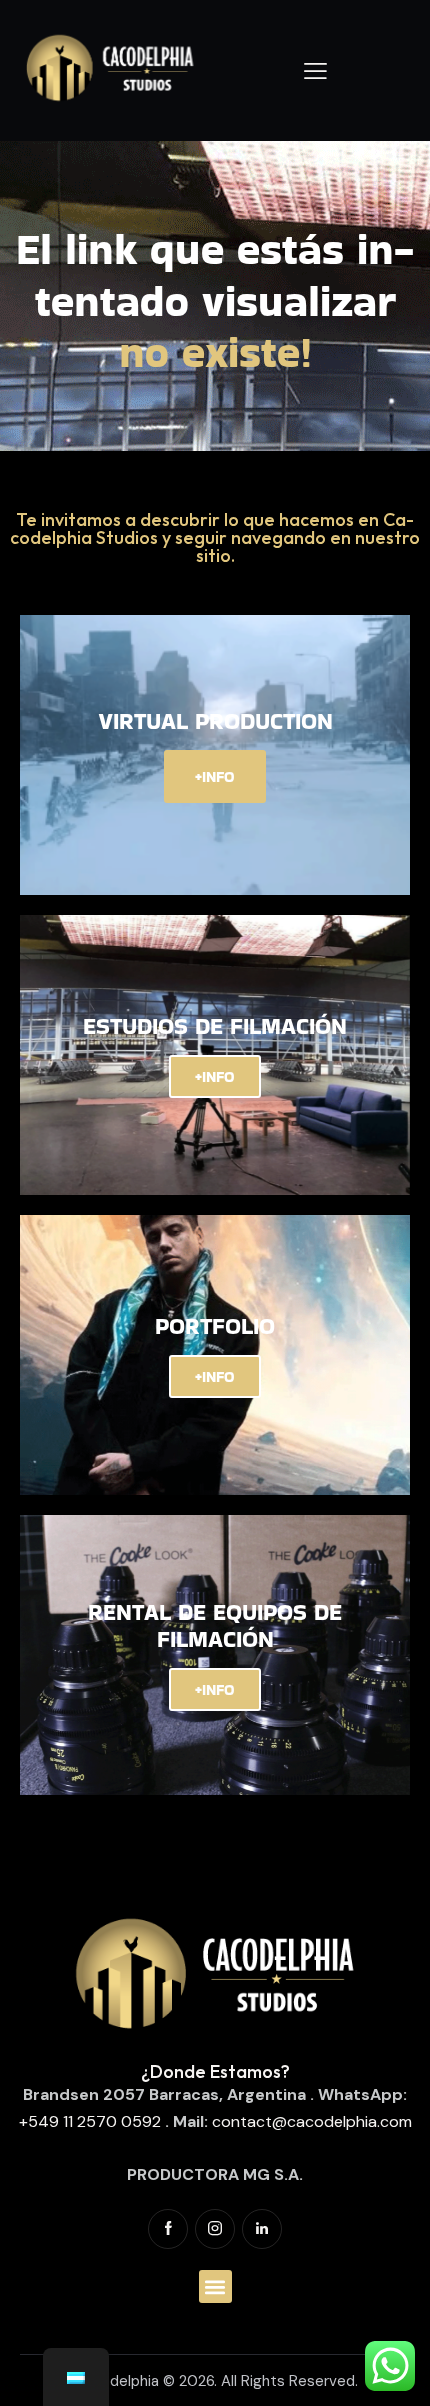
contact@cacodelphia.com (312, 2121)
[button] (215, 2286)
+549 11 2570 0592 (90, 2121)
